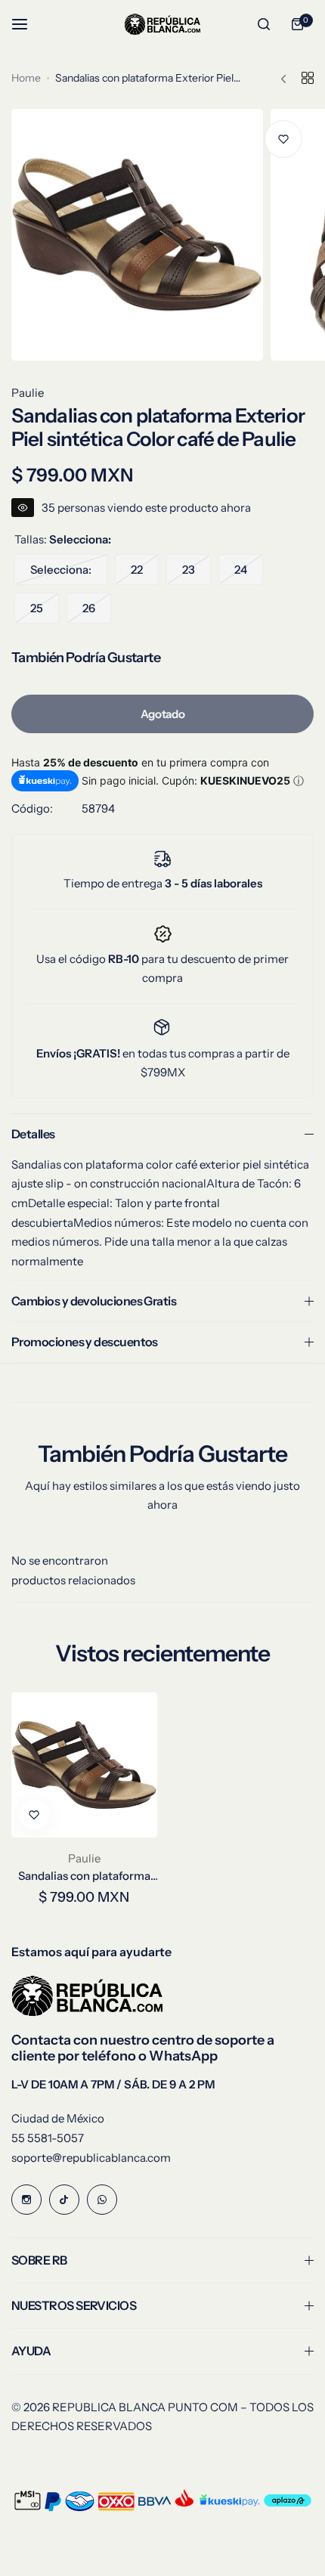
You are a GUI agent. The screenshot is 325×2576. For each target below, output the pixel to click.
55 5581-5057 (48, 2138)
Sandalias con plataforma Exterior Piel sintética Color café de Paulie (84, 1876)
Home (26, 78)
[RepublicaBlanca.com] (162, 24)
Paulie (28, 393)
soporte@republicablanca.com (91, 2158)
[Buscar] (264, 24)
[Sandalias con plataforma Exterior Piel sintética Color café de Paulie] (84, 1765)
